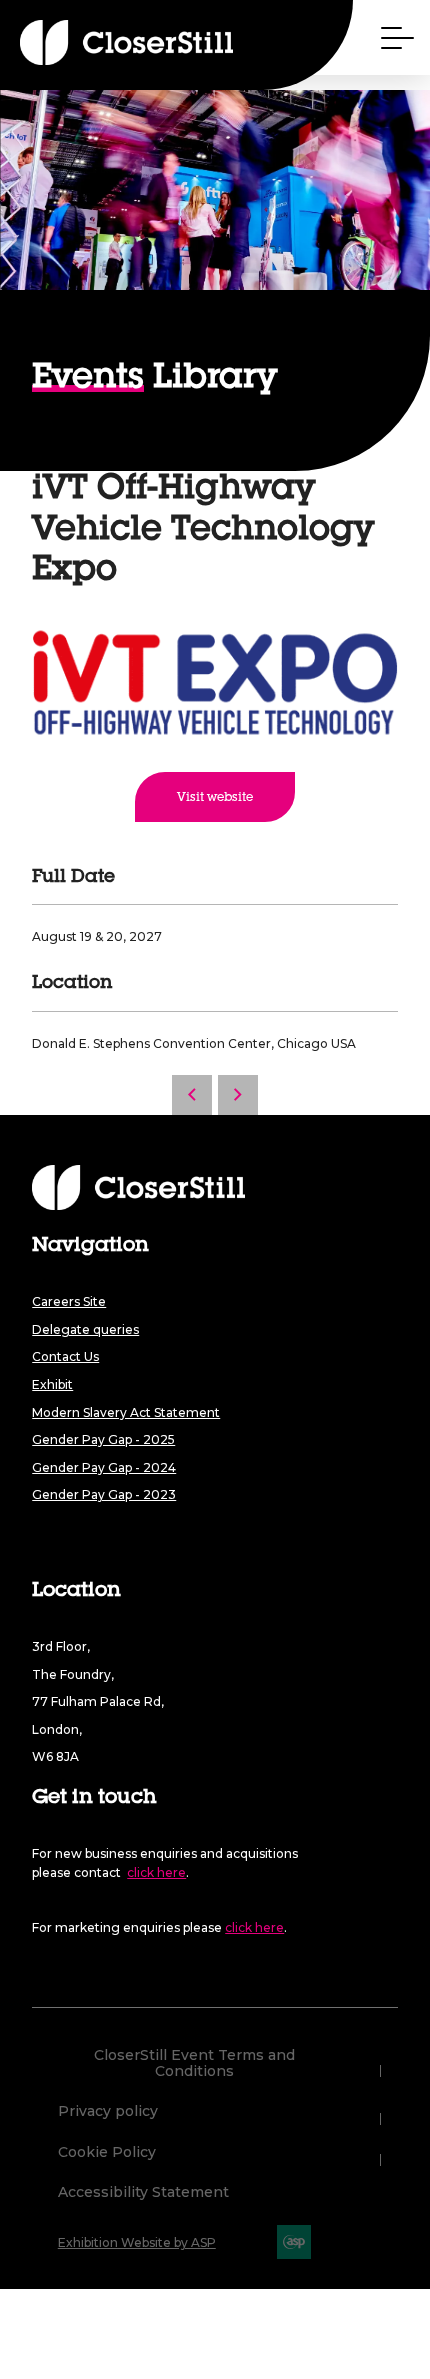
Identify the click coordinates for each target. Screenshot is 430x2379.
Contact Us (65, 1356)
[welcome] (90, 42)
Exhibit (52, 1384)
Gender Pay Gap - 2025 (103, 1439)
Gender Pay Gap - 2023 (104, 1494)
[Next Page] (238, 1095)
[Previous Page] (192, 1095)
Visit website (215, 798)
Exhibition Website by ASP (137, 2242)
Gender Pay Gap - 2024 (104, 1467)
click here (156, 1872)
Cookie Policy (107, 2153)
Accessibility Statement (143, 2193)
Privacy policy (108, 2112)
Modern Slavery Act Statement (126, 1412)
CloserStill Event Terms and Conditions (194, 2063)
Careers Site (69, 1301)
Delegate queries (85, 1329)
